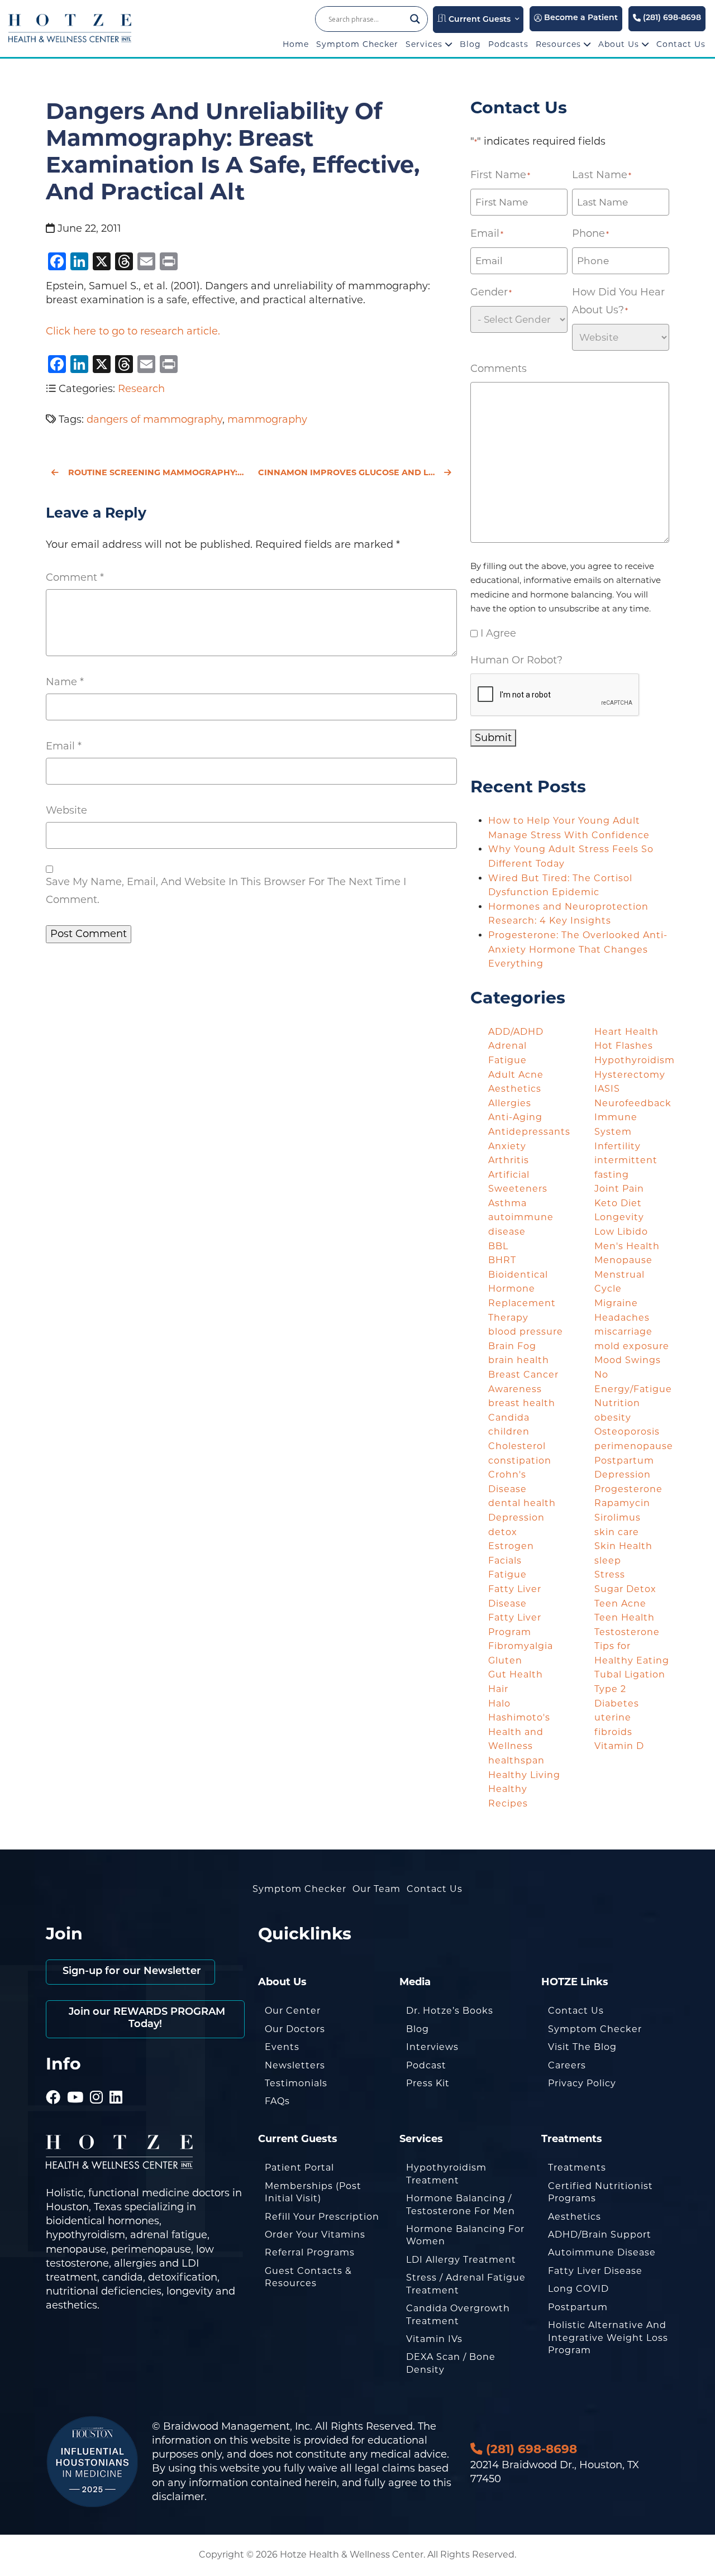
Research (141, 389)
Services (425, 44)
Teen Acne (620, 1604)
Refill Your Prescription (322, 2217)
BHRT (502, 1260)
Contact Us (681, 44)
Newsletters (295, 2065)
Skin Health (623, 1546)
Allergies (510, 1103)
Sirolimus (618, 1518)
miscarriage (623, 1332)
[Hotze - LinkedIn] (116, 2082)
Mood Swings (628, 1360)
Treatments (577, 2168)
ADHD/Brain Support (600, 2235)
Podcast (426, 2065)
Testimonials (296, 2083)
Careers (567, 2065)
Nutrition (617, 1403)
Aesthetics (515, 1089)
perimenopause (634, 1446)
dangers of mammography (154, 419)
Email (64, 746)
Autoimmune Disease (602, 2252)
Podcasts (508, 44)
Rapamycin (622, 1503)
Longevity (619, 1217)
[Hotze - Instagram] (97, 2082)
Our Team (376, 1889)
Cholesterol (517, 1446)
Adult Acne (516, 1075)
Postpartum (578, 2307)
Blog (470, 44)
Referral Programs (310, 2252)
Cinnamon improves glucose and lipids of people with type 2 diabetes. (357, 472)
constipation (520, 1461)
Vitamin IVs (434, 2339)
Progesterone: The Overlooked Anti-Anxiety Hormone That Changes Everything (578, 949)
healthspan (516, 1760)
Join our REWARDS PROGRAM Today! (146, 2019)
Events (282, 2047)
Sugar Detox (625, 1589)
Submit (493, 738)
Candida (509, 1418)
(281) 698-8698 (671, 18)
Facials (505, 1561)
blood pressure (526, 1332)
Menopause (623, 1260)
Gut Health (516, 1674)
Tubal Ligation (630, 1674)
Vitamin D (619, 1746)
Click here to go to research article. (133, 331)
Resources (560, 44)
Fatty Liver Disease (595, 2271)
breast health (522, 1403)
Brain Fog (512, 1346)
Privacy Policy (582, 2083)
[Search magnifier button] (415, 19)
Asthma (507, 1203)
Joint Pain (619, 1189)
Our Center (293, 2011)
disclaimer (178, 2497)
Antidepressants (529, 1132)
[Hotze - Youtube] (75, 2082)
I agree (498, 633)
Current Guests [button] (478, 20)
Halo (499, 1703)
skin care (617, 1532)
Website (66, 810)
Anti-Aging (515, 1117)
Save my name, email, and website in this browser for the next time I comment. (226, 891)
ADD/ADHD (516, 1032)
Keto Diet (618, 1203)
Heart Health (626, 1032)
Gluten (505, 1660)
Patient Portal (299, 2168)
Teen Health (625, 1617)
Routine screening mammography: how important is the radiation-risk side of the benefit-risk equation (156, 472)
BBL (498, 1246)
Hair (498, 1689)
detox (503, 1532)
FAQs (277, 2101)
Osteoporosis (627, 1432)
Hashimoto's (519, 1717)
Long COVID (578, 2289)
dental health (522, 1503)
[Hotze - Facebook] (53, 2082)
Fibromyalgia (521, 1646)
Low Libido (621, 1232)
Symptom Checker (357, 44)
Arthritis (509, 1160)
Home (296, 44)
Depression (516, 1518)
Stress (610, 1574)
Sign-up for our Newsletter (130, 1972)
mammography (267, 419)
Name (65, 682)
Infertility (618, 1146)
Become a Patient (580, 18)
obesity (613, 1418)
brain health (519, 1360)
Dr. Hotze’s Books (450, 2011)
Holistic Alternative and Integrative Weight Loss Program (608, 2338)
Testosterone (627, 1632)
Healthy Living (524, 1775)
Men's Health (627, 1246)
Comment (75, 577)
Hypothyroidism (635, 1060)
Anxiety (507, 1146)
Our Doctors (295, 2029)
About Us (620, 44)
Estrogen (511, 1546)
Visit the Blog (582, 2047)
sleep (608, 1561)
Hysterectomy (630, 1075)
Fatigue (507, 1574)
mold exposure (632, 1346)
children (509, 1432)
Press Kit (428, 2083)
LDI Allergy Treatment (461, 2260)
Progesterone (628, 1489)
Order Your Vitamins (315, 2235)
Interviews (432, 2047)
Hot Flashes (624, 1046)
